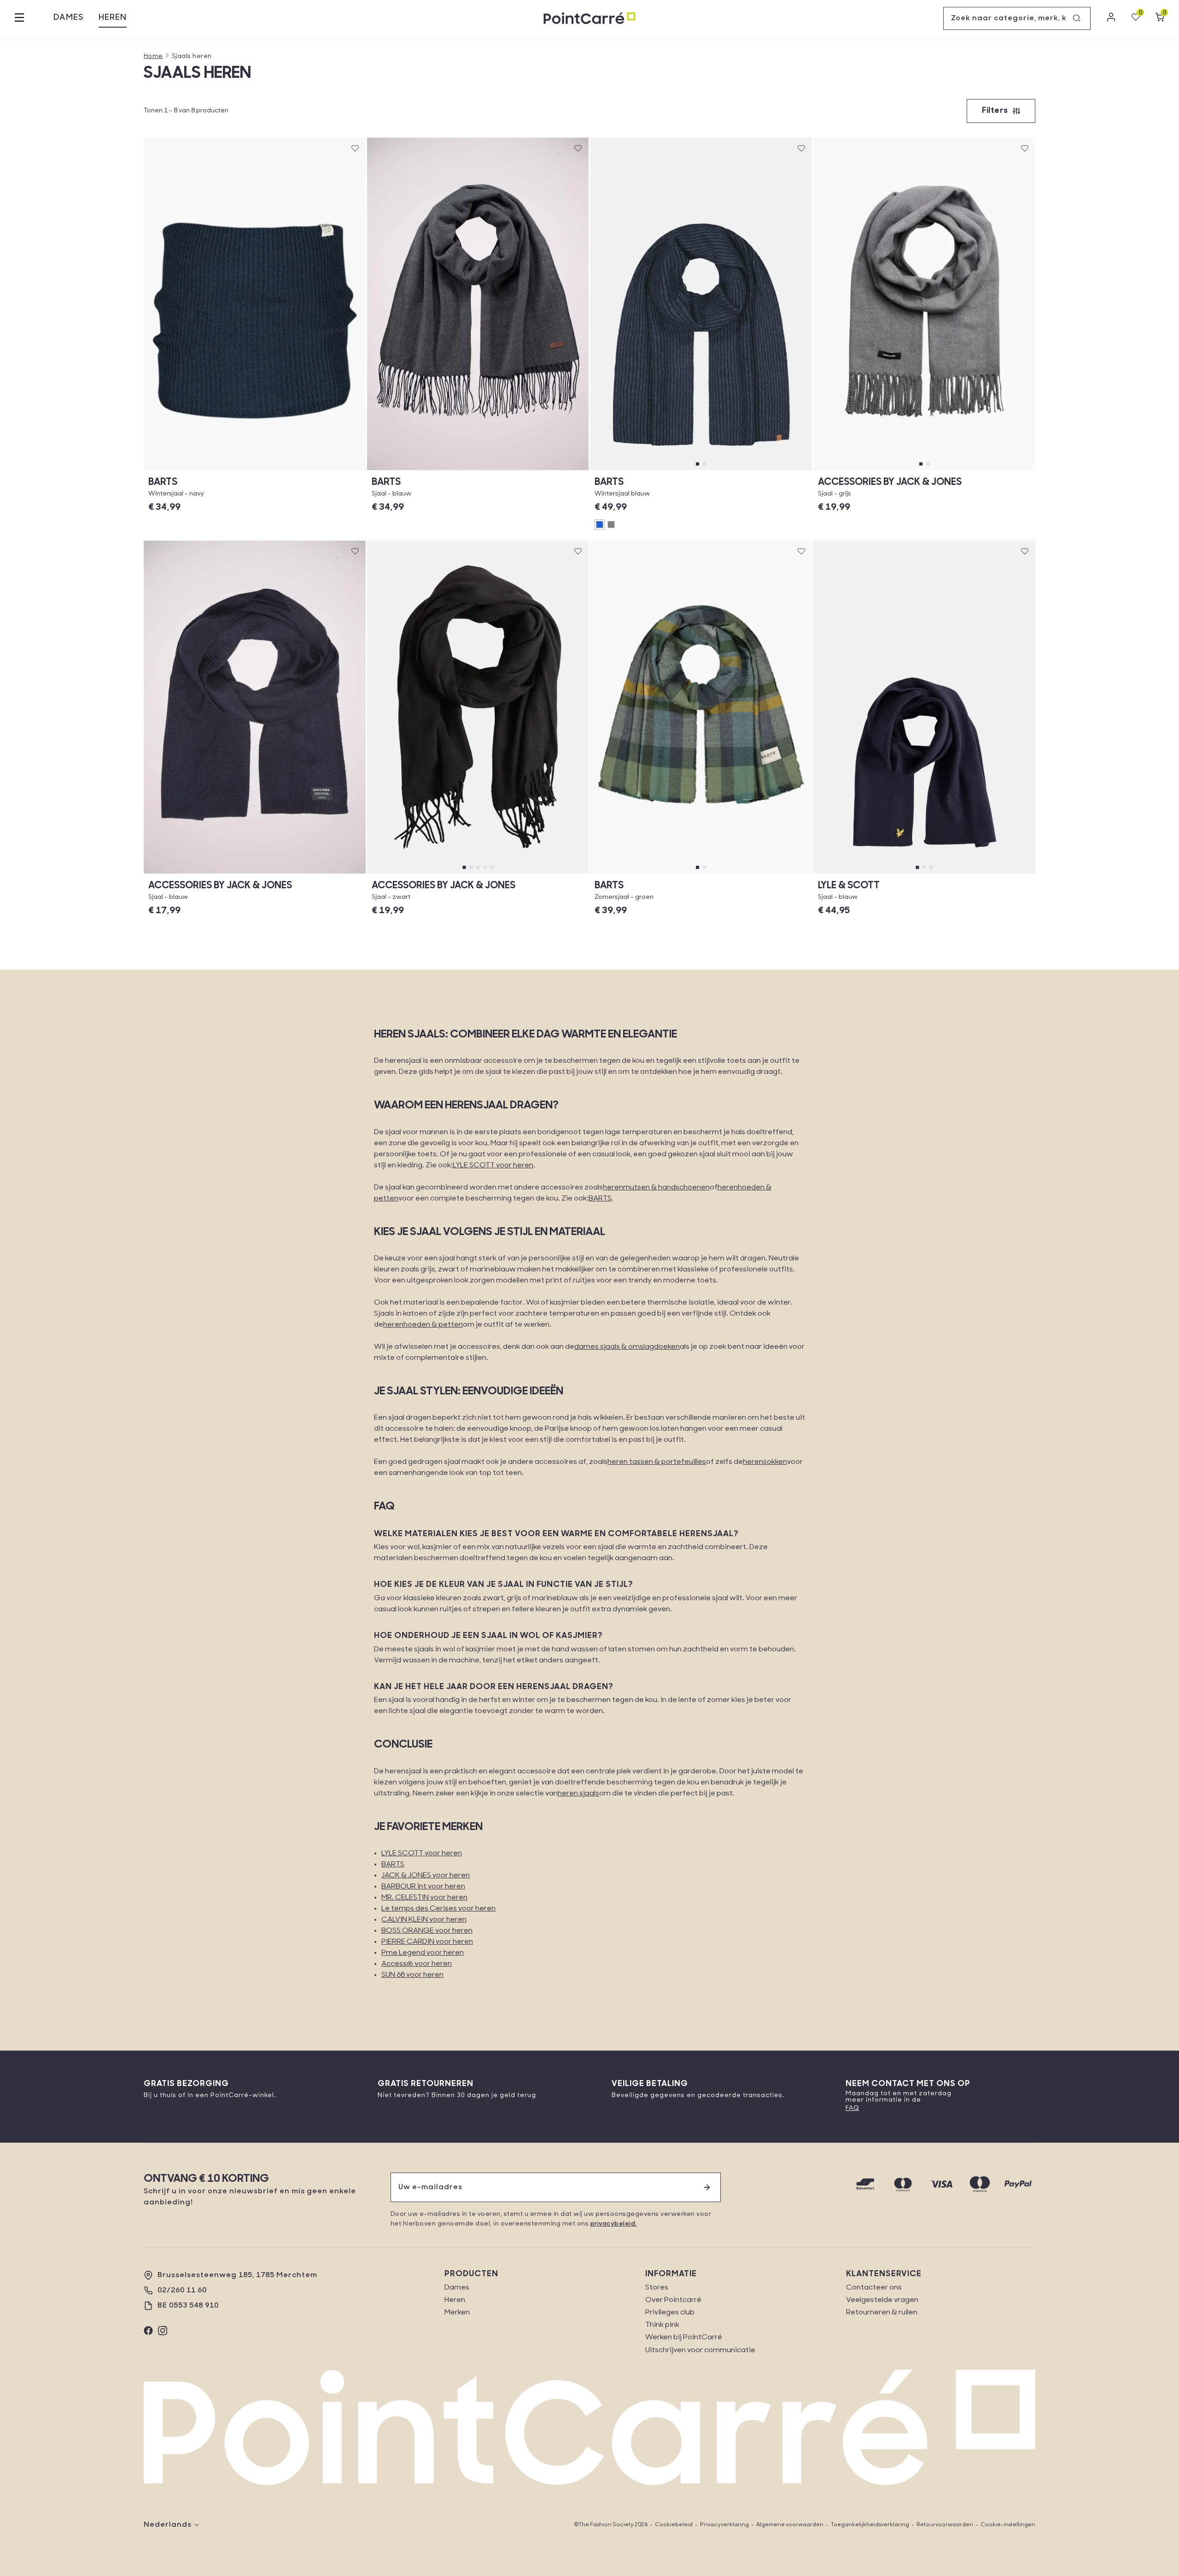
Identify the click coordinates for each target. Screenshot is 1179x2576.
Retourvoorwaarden (945, 2525)
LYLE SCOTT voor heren (493, 1166)
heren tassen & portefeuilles (657, 1462)
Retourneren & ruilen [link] (882, 2313)
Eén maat (255, 470)
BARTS (600, 1199)
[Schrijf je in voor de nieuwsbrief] (707, 2187)
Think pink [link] (662, 2325)
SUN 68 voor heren (412, 1975)
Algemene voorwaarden (790, 2525)
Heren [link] (455, 2300)
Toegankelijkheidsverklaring (870, 2525)
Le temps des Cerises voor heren (438, 1909)
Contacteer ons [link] (874, 2288)
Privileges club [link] (670, 2313)
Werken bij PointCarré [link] (684, 2337)
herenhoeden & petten (423, 1325)
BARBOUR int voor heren (423, 1887)
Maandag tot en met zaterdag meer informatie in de (899, 2097)
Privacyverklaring (724, 2525)
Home (153, 56)
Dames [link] (457, 2288)
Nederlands (168, 2525)
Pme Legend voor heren (423, 1953)
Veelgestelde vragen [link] (882, 2300)
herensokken (765, 1462)
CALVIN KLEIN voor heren (424, 1920)
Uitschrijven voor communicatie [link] (700, 2350)
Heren (113, 18)
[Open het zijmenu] (19, 18)
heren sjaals (578, 1794)
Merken (457, 2313)
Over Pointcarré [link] (673, 2300)
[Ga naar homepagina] (589, 19)
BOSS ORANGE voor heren (427, 1931)
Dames (69, 18)
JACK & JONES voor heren (426, 1876)
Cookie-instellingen (1008, 2525)
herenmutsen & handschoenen (656, 1188)
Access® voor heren (417, 1964)
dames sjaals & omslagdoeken (627, 1347)
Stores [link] (657, 2288)
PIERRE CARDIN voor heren (427, 1942)
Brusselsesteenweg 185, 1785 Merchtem (237, 2275)
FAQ (852, 2108)
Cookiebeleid (674, 2525)
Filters (995, 111)
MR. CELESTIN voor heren (424, 1898)
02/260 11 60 (182, 2290)
